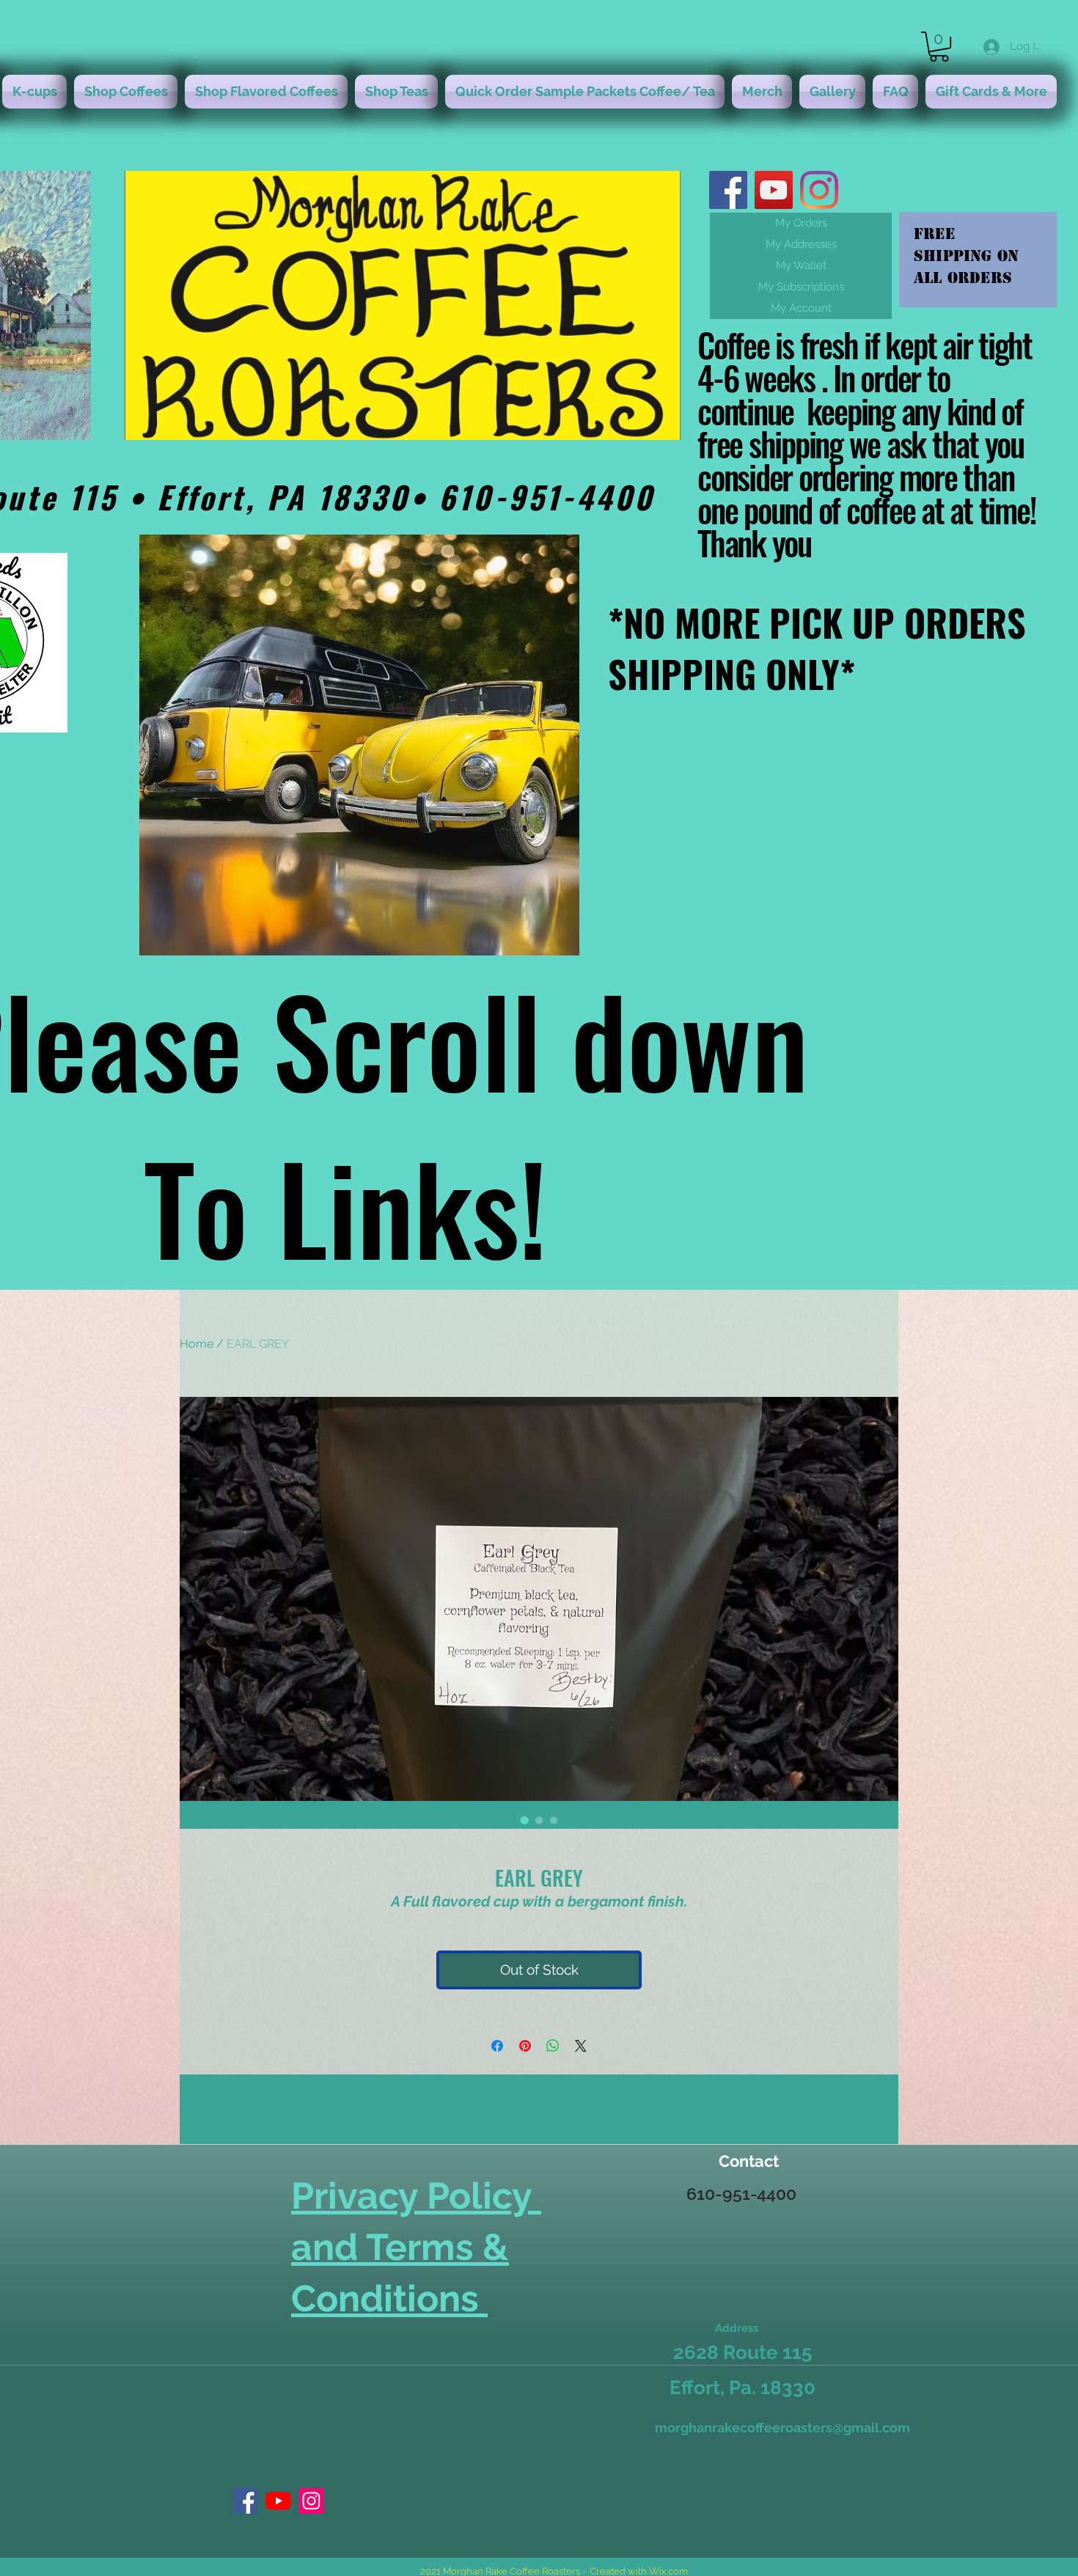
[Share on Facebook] (497, 2046)
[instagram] (819, 190)
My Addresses (801, 244)
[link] (939, 47)
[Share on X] (581, 2046)
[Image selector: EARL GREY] (524, 1820)
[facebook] (728, 190)
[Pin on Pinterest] (525, 2046)
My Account (801, 308)
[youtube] (774, 190)
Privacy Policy (416, 2196)
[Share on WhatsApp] (553, 2046)
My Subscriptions (801, 287)
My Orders (801, 223)
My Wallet (801, 265)
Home (197, 1344)
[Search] (883, 755)
